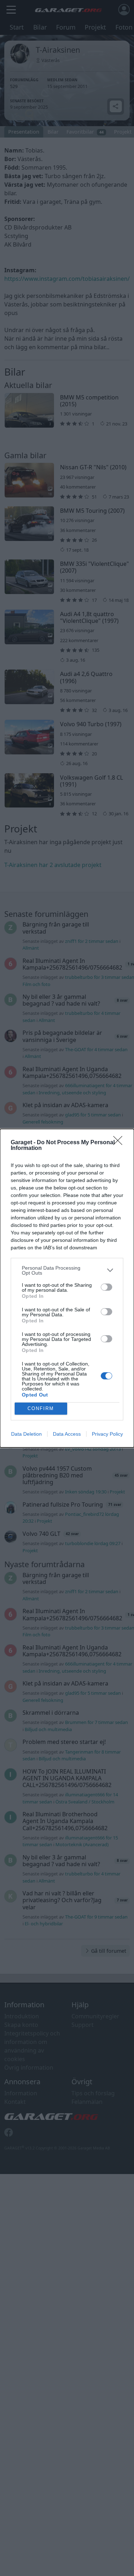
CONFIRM (41, 1408)
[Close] (120, 1143)
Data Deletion (26, 1434)
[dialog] (67, 1288)
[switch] (106, 1287)
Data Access (67, 1434)
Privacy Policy (107, 1434)
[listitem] (67, 1270)
